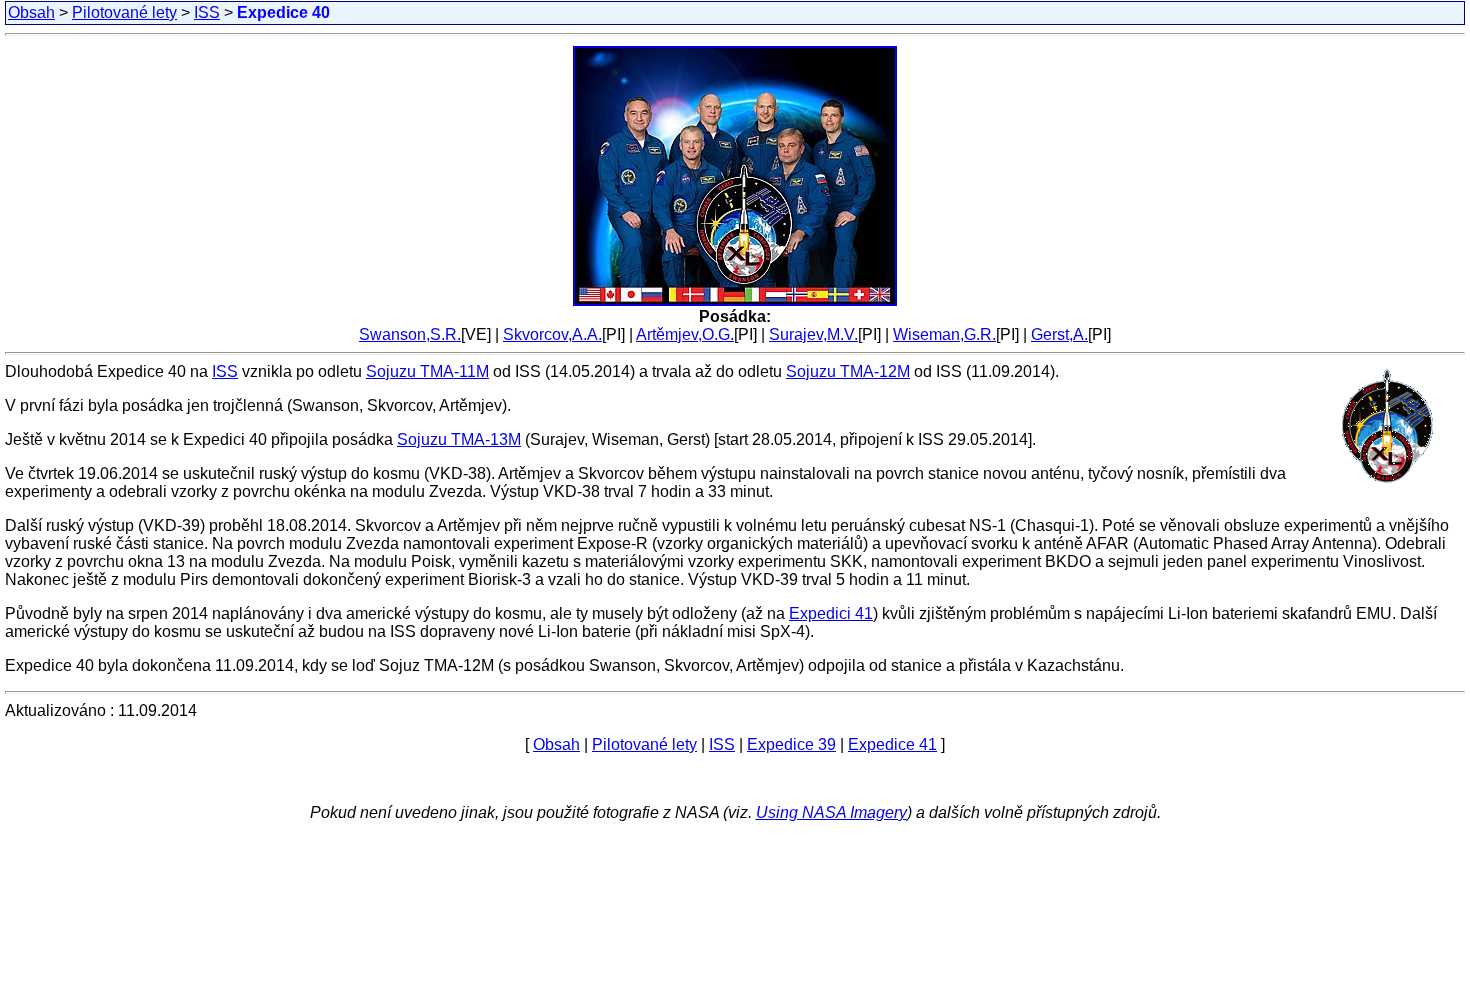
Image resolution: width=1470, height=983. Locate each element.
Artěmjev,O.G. (685, 334)
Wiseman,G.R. (944, 334)
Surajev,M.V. (813, 334)
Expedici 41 (831, 613)
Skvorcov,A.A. (552, 334)
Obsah (31, 12)
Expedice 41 (892, 744)
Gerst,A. (1059, 334)
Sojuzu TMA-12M (848, 371)
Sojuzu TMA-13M (459, 439)
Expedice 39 (791, 744)
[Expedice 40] (735, 302)
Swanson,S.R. (410, 334)
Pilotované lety (124, 12)
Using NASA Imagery (831, 812)
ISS (207, 12)
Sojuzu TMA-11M (427, 371)
